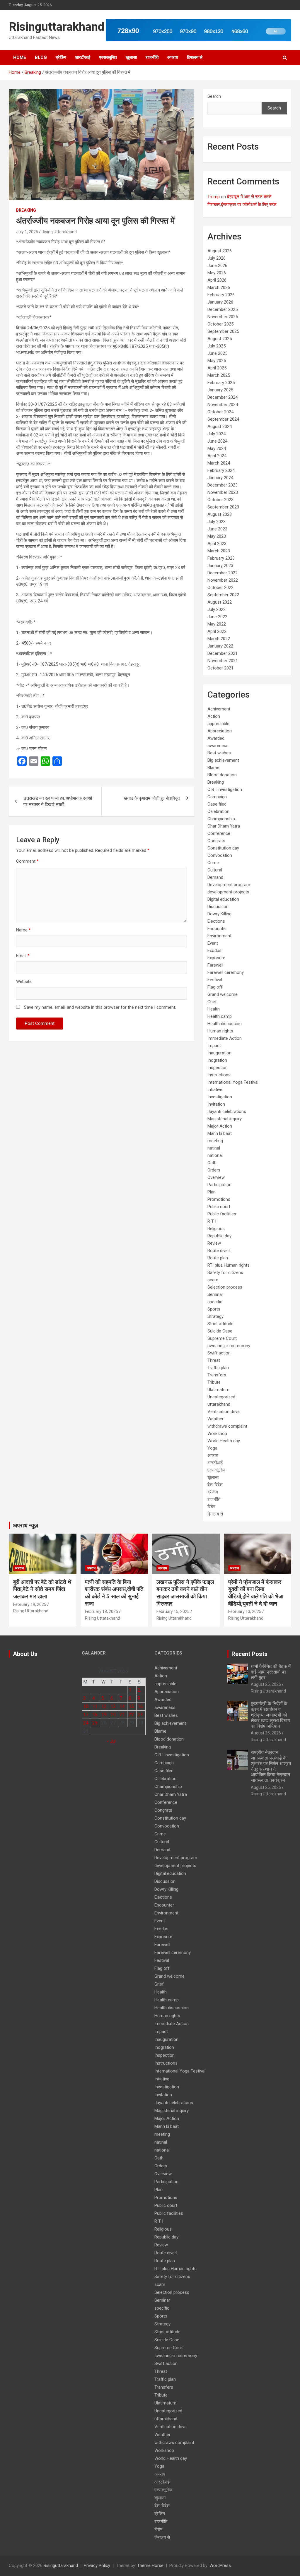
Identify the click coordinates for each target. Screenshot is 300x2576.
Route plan (218, 1258)
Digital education (223, 899)
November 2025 (223, 317)
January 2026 (220, 302)
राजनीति (152, 57)
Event (213, 943)
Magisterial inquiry (225, 1119)
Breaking (26, 210)
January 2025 (220, 390)
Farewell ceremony (226, 972)
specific (215, 1302)
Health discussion (225, 1024)
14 (122, 1706)
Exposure (216, 958)
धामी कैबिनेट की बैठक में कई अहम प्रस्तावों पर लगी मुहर (271, 1672)
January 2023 (220, 566)
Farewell (215, 965)
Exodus (214, 950)
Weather (215, 1419)
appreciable (218, 724)
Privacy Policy (97, 2565)
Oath (212, 1163)
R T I (212, 1221)
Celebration (218, 811)
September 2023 (223, 507)
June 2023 (217, 529)
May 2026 (217, 273)
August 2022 (220, 602)
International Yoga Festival (233, 1082)
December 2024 (223, 397)
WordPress (220, 2565)
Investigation (220, 1097)
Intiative (215, 1090)
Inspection (218, 1068)
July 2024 (217, 434)
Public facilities (222, 1214)
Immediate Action (225, 1038)
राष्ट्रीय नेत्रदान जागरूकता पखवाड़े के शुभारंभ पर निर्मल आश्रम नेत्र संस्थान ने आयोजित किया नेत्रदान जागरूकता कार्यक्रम (271, 1766)
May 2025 (217, 361)
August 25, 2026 (266, 1684)
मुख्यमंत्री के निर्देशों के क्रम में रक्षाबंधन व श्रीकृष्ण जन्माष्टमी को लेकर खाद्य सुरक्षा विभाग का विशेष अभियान (270, 1715)
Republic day (219, 1236)
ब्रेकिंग (61, 57)
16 (140, 1706)
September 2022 (223, 595)
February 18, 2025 (102, 1611)
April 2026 (217, 280)
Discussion (218, 907)
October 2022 (220, 588)
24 (86, 1723)
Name (23, 930)
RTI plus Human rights (229, 1265)
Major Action (220, 1126)
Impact (214, 1046)
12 (104, 1706)
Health (214, 1009)
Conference (219, 833)
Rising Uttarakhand (59, 232)
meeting (215, 1141)
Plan (212, 1192)
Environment (219, 936)
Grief (212, 1002)
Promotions (219, 1199)
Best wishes (219, 753)
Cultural (215, 870)
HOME (20, 57)
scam (213, 1280)
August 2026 (220, 251)
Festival (215, 980)
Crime (213, 863)
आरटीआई (83, 57)
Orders (214, 1170)
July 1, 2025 (27, 232)
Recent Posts (249, 1654)
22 (131, 1715)
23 (140, 1715)
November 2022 (223, 580)
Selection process (225, 1287)
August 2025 (220, 339)
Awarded (216, 738)
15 (131, 1706)
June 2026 (217, 266)
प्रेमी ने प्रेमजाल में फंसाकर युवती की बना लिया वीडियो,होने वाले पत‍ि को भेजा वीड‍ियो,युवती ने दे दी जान (256, 1593)
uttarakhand (219, 1404)
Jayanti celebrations (227, 1111)
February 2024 (221, 470)
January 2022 (220, 646)
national (215, 1155)
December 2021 (223, 653)
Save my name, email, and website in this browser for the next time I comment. (100, 1007)
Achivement (219, 709)
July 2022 (217, 609)
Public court (219, 1207)
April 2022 (217, 631)
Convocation (220, 855)
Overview (216, 1177)
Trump (214, 197)
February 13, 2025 (245, 1611)
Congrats (216, 841)
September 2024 (223, 419)
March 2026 (219, 287)
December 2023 (223, 485)
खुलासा (131, 57)
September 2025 (223, 331)
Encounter (217, 929)
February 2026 (221, 295)
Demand (215, 877)
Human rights (220, 1031)
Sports (214, 1309)
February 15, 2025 (173, 1611)
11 (95, 1706)
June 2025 (217, 353)
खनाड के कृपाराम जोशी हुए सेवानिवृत (152, 798)
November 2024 (223, 405)
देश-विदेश (215, 1485)
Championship (221, 819)
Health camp (220, 1016)
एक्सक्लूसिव (108, 57)
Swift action (219, 1353)
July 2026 (217, 258)
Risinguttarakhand (57, 27)
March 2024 (219, 463)
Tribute (214, 1382)
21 (122, 1715)
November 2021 (223, 661)
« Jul (111, 1741)
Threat (214, 1360)
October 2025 (220, 324)
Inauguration (219, 1053)
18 (95, 1715)
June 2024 (217, 441)
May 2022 (217, 624)
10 (86, 1706)
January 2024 (220, 478)
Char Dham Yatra (224, 826)
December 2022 (223, 573)
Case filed (217, 804)
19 (104, 1715)
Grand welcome (223, 994)
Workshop (217, 1433)
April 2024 (217, 456)
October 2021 (220, 668)
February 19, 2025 (30, 1604)
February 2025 (221, 383)
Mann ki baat (220, 1133)
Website (24, 982)
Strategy (215, 1316)
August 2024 (220, 427)
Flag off (215, 987)
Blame (213, 768)
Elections (216, 921)
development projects (228, 892)
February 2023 (221, 558)
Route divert (219, 1251)
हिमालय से (195, 57)
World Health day (224, 1441)
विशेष (211, 1507)
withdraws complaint (227, 1426)
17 (86, 1715)
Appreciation (220, 731)
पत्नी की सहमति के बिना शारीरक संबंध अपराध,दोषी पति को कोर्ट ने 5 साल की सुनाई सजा (114, 1593)
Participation (219, 1185)
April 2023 (217, 544)
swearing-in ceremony (229, 1346)
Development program (229, 885)
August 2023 (220, 514)
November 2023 (223, 492)
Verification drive (224, 1412)
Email (23, 956)
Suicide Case (220, 1331)
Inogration (217, 1060)
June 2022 (217, 617)
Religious (216, 1229)
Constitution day (223, 848)
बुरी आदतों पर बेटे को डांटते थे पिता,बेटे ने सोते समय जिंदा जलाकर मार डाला (42, 1589)
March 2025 (219, 375)
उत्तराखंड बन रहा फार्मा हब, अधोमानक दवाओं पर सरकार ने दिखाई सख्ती (58, 801)
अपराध (173, 57)
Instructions (219, 1075)
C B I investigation (225, 789)
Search (214, 96)
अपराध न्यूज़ (25, 1525)
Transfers (217, 1375)
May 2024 (217, 448)
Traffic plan (218, 1368)
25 (95, 1723)
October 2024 (220, 412)
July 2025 (217, 346)
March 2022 (219, 639)
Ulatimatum (218, 1390)
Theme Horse (150, 2565)
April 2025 (217, 368)
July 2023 (217, 522)
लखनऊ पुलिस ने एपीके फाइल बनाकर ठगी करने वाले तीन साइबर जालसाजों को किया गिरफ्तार (185, 1593)
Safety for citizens (225, 1272)
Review (214, 1243)
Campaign (217, 797)
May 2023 (217, 536)
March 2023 (219, 551)
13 (113, 1706)
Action (214, 716)
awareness (218, 746)
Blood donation (222, 775)
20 (113, 1715)
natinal (214, 1148)
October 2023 (220, 500)
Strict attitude (220, 1324)
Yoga (212, 1448)
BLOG (41, 57)
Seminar (215, 1294)
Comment (27, 861)
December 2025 (223, 309)
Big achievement (223, 760)
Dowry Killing (219, 914)
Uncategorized (221, 1397)
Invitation (216, 1104)
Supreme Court (222, 1338)
